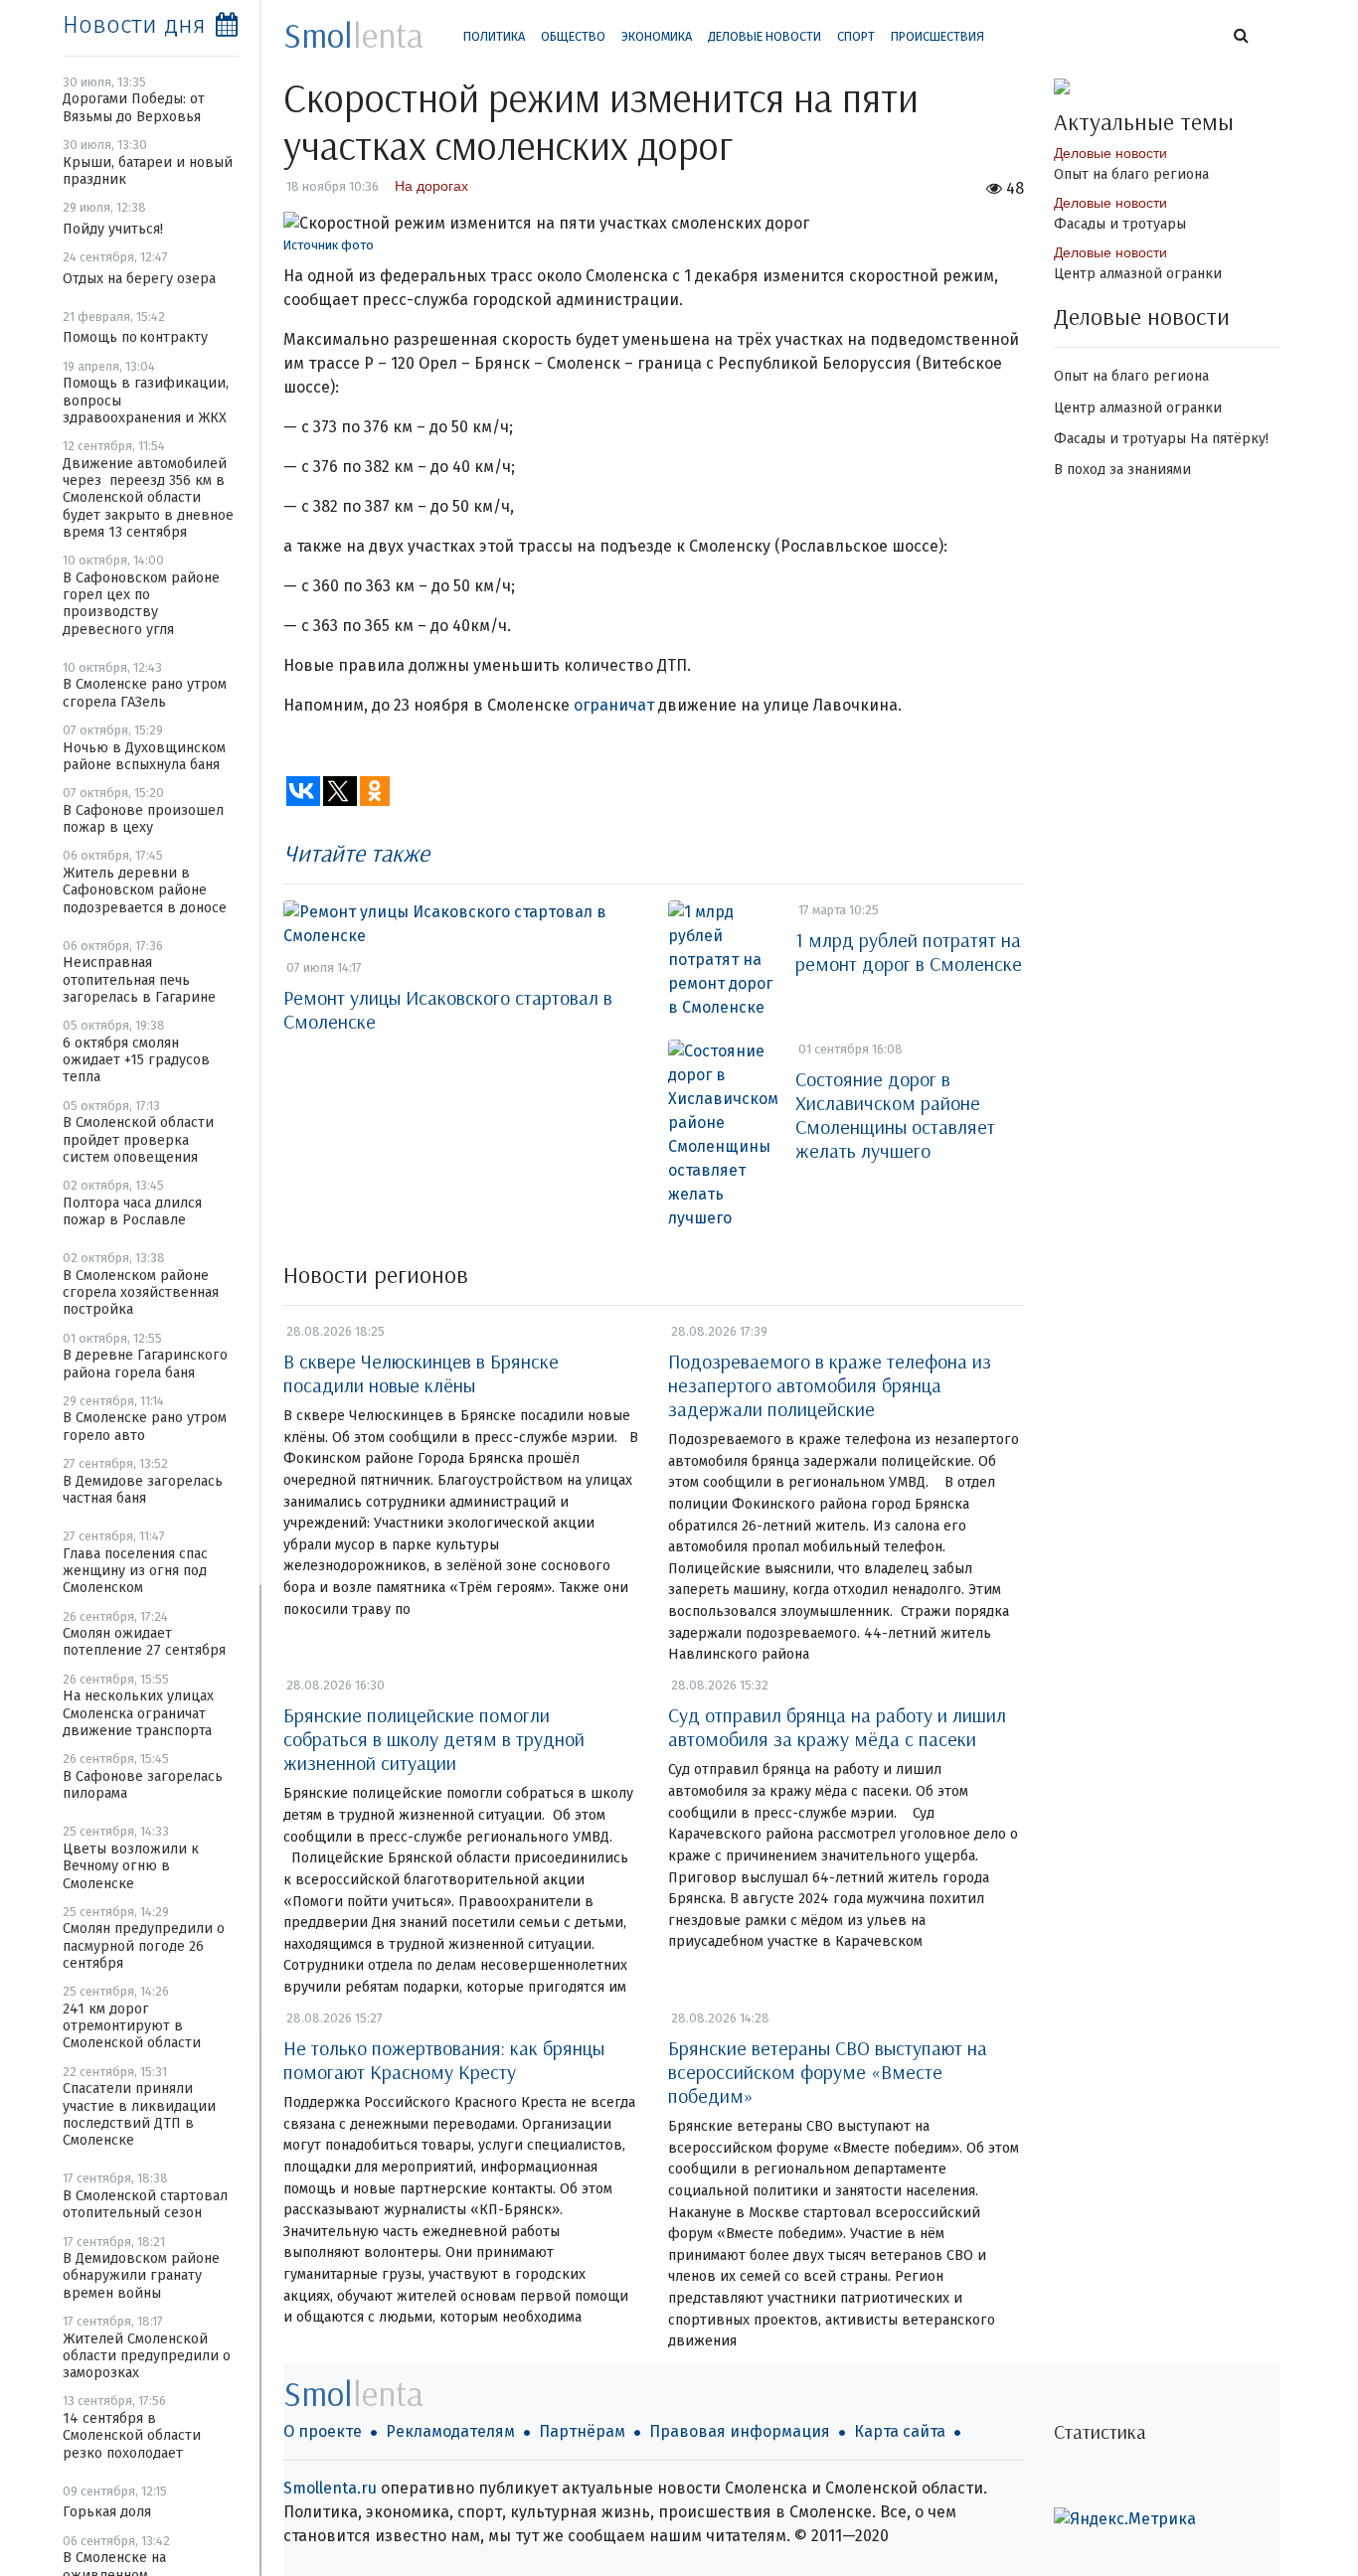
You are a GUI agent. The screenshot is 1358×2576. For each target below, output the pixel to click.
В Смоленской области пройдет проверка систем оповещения (138, 1140)
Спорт (856, 36)
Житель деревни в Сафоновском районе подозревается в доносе (145, 890)
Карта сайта (900, 2431)
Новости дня (134, 25)
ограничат (614, 705)
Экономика (657, 36)
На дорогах (431, 186)
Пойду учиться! (113, 229)
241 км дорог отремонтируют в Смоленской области (132, 2026)
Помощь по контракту (135, 337)
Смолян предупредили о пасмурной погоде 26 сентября (144, 1946)
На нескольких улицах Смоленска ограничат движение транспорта (138, 1713)
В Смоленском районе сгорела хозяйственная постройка (141, 1293)
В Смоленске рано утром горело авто (145, 1426)
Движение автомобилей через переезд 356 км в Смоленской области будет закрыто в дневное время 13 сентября (148, 498)
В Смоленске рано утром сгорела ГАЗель (145, 693)
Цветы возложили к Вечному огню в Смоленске (131, 1866)
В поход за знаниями (1122, 470)
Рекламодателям (450, 2431)
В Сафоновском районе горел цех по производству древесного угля (141, 604)
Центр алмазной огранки (1138, 274)
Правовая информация (740, 2431)
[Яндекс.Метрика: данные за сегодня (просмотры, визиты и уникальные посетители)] (1125, 2519)
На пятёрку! (1229, 439)
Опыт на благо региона (1131, 174)
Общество (573, 36)
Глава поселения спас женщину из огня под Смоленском (135, 1571)
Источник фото (329, 245)
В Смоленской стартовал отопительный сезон (145, 2204)
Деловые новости (764, 36)
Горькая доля (107, 2512)
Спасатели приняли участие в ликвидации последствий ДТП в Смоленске (139, 2114)
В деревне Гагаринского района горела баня (145, 1364)
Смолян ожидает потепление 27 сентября (144, 1642)
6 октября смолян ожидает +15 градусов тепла (136, 1060)
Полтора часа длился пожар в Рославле (132, 1211)
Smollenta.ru (330, 2488)
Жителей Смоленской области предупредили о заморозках (147, 2356)
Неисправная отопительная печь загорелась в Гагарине (139, 980)
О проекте (323, 2431)
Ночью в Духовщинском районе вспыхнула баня (144, 756)
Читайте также (356, 853)
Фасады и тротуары (1120, 224)
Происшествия (937, 36)
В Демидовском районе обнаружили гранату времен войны (141, 2276)
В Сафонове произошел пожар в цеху (143, 819)
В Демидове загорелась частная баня (143, 1490)
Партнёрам (582, 2431)
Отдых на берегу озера (139, 279)
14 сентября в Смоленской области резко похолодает (132, 2436)
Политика (494, 36)
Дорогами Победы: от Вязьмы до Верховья (134, 107)
